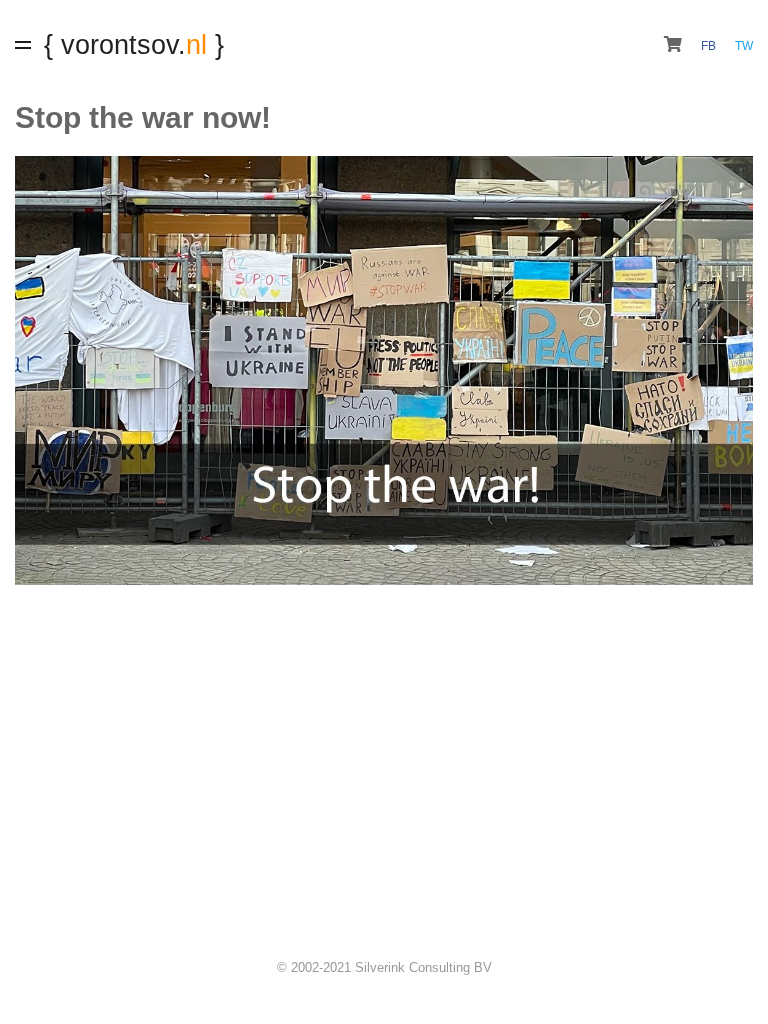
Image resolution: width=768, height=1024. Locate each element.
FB (710, 46)
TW (744, 46)
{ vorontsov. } (134, 44)
